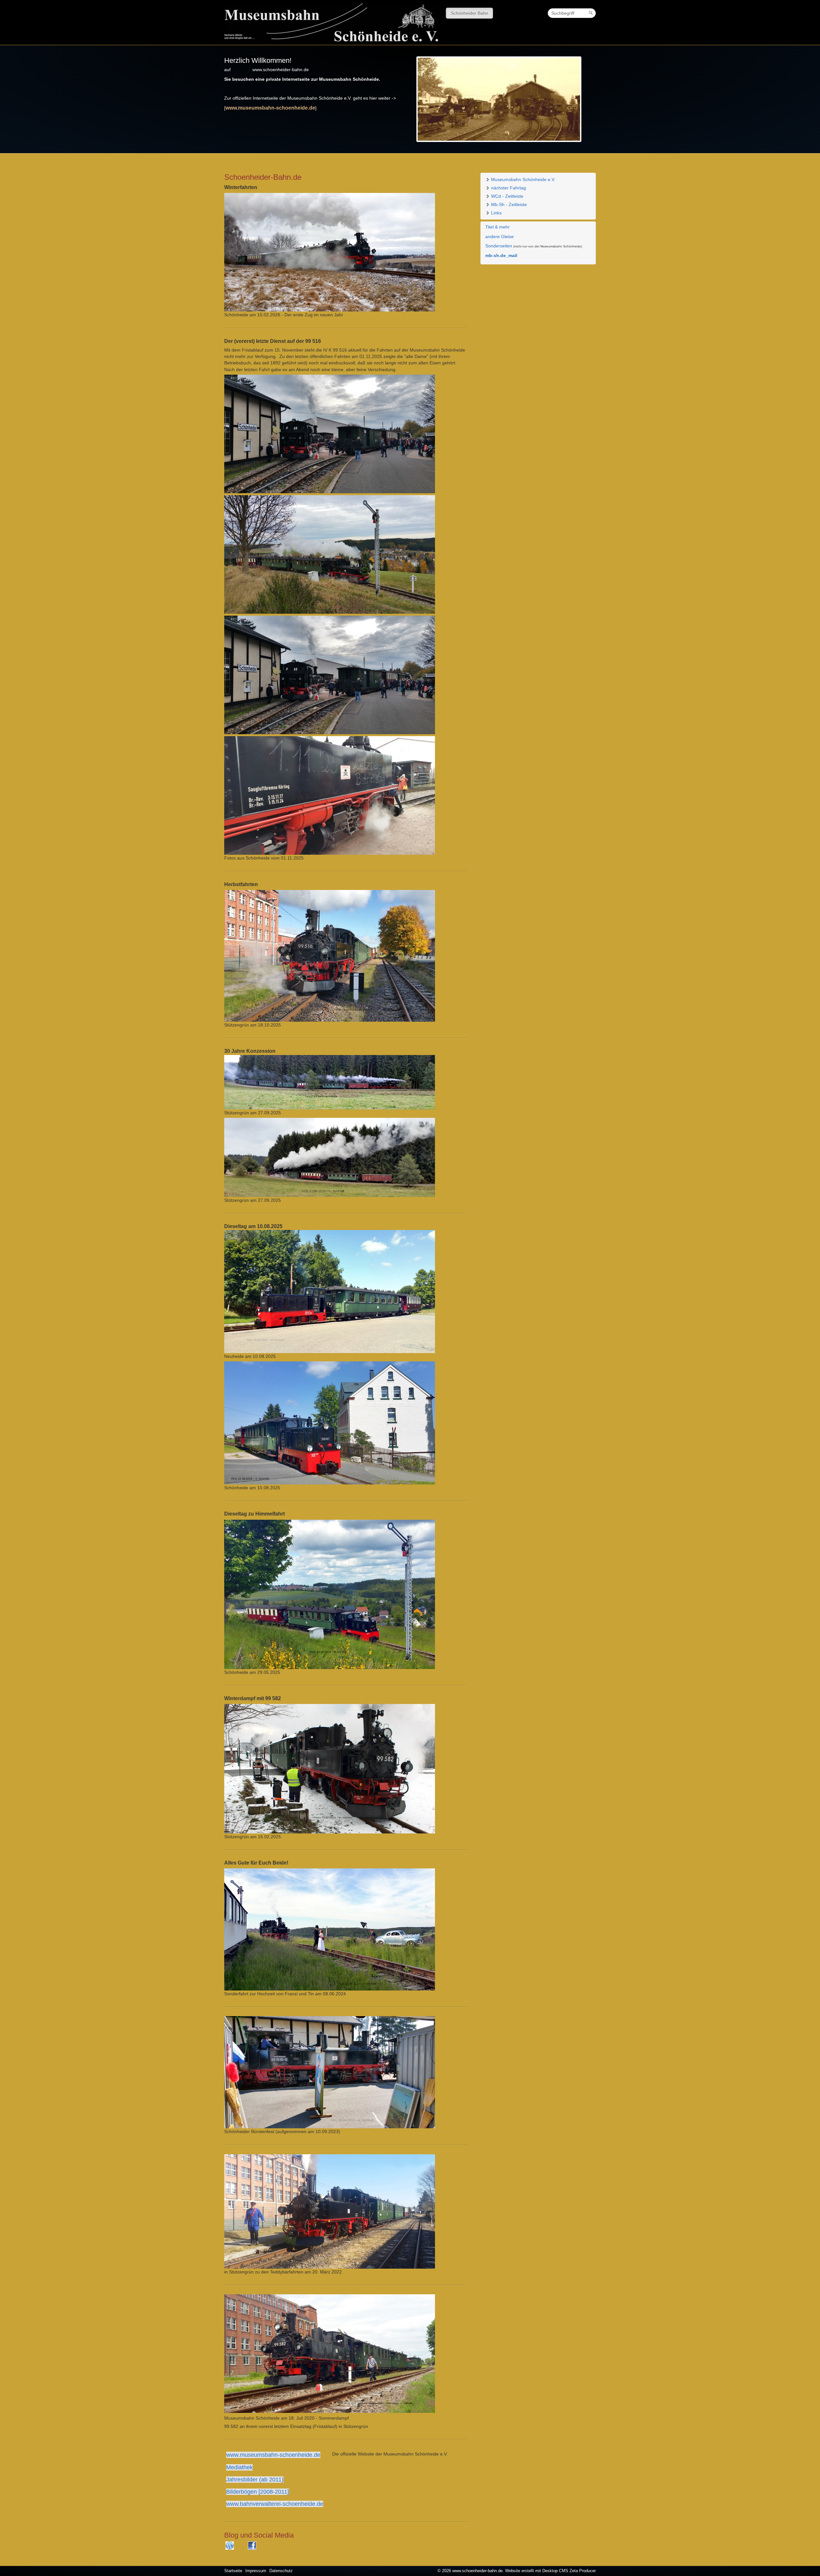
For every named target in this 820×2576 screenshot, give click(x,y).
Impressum (256, 2571)
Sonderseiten (499, 246)
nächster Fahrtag (508, 188)
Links (496, 213)
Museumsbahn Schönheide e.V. (523, 179)
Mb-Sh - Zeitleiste (508, 204)
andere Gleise (500, 237)
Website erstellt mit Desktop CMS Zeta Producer (550, 2571)
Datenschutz (281, 2571)
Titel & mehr (497, 227)
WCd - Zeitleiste (507, 196)
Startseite (233, 2571)
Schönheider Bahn (469, 13)
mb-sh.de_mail (501, 255)
